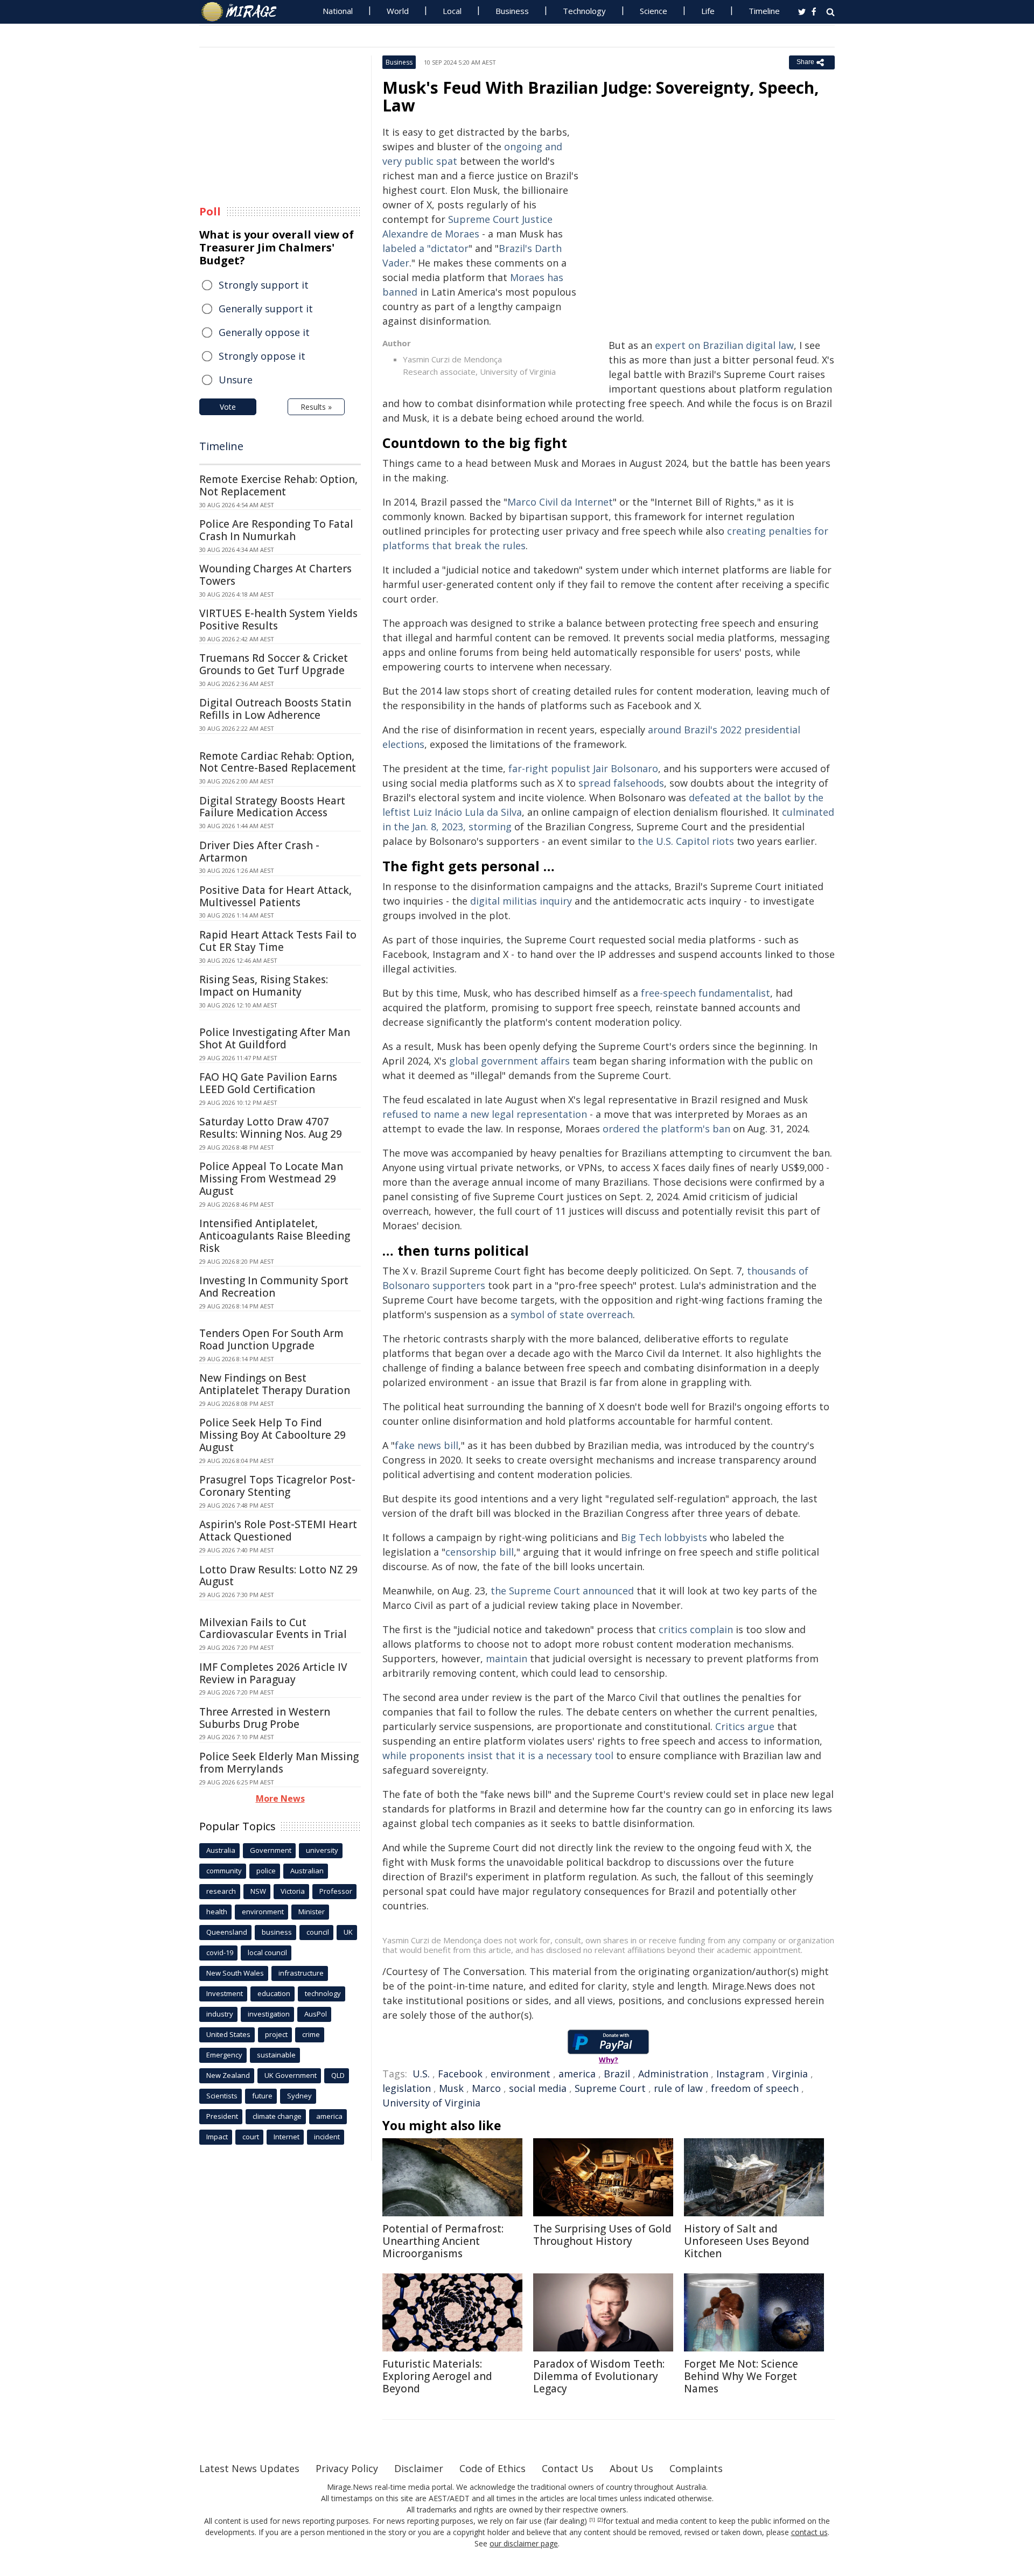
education (274, 1993)
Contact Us (568, 2468)
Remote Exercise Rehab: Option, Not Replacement (278, 485)
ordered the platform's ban (666, 1129)
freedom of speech (755, 2088)
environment (521, 2074)
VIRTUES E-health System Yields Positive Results (278, 619)
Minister (312, 1912)
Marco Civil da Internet (560, 502)
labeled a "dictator (425, 248)
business (277, 1932)
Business (512, 11)
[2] (600, 2520)
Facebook (460, 2074)
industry (220, 2014)
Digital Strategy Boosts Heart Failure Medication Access (272, 807)
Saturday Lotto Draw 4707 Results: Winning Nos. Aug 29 (271, 1128)
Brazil (617, 2074)
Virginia (790, 2074)
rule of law (678, 2088)
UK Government (291, 2075)
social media (538, 2088)
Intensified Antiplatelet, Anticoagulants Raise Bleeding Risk (275, 1236)
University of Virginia (431, 2103)
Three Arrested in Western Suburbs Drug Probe (265, 1718)
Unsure (236, 380)
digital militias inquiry (521, 901)
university (322, 1850)
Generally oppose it (264, 332)
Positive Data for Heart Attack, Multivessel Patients (275, 896)
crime (311, 2034)
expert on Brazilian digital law (724, 345)
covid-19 (220, 1952)
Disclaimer (419, 2468)
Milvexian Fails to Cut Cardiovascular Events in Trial (273, 1629)
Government (271, 1850)
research (221, 1891)
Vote (228, 407)
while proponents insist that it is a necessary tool (498, 1755)
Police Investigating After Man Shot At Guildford (275, 1038)
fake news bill (427, 1445)
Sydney (299, 2096)
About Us (631, 2468)
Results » (316, 407)
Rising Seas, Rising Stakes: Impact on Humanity (264, 986)
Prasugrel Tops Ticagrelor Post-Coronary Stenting (277, 1486)
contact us (809, 2532)
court (251, 2137)
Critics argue (745, 1726)
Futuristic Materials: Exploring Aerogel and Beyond (437, 2376)
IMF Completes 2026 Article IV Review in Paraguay (273, 1673)
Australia (221, 1850)
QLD (338, 2075)
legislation (407, 2088)
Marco (486, 2088)
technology (323, 1993)
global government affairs (509, 1061)
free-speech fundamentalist (705, 993)
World (398, 11)
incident (327, 2137)
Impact (217, 2137)
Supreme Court (610, 2088)
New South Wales (235, 1973)
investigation (269, 2014)
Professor (336, 1891)
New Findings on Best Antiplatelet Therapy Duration (275, 1384)
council (318, 1932)
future (262, 2096)
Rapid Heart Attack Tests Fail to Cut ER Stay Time (278, 941)
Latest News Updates (249, 2468)
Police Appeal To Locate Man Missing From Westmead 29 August (271, 1179)
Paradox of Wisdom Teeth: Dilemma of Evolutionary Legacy (599, 2376)
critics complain (696, 1629)
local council (267, 1952)
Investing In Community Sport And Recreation (274, 1287)
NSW (258, 1891)
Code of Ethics (492, 2468)
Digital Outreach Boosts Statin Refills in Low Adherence (275, 709)
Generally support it (266, 309)
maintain (506, 1658)
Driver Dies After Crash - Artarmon (259, 852)
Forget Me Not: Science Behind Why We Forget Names (741, 2376)
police (266, 1871)
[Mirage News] (244, 12)
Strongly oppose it (262, 356)
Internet (287, 2137)
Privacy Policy (347, 2468)
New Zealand (228, 2075)
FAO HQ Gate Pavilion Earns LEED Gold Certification (268, 1083)
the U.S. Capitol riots (686, 841)
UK (348, 1932)
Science (654, 11)
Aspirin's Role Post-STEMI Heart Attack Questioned (278, 1531)
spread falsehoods (621, 783)
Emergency (224, 2055)
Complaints (696, 2468)
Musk (451, 2088)
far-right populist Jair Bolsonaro (583, 768)
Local (452, 11)
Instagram (740, 2074)
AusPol (316, 2014)
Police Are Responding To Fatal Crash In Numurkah (276, 530)
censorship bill (480, 1552)
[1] (592, 2520)
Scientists (222, 2096)
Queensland (227, 1932)
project (276, 2034)
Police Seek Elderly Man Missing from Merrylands (279, 1763)
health (217, 1912)
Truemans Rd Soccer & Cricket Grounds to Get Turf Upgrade (274, 664)
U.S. (421, 2074)
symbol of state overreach (572, 1314)
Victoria (293, 1891)
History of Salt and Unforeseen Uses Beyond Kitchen (747, 2241)
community (224, 1871)
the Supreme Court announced (562, 1591)
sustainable (276, 2055)
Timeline (764, 11)
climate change (277, 2116)
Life (708, 11)
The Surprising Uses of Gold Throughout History (602, 2235)
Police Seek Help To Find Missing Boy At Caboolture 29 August (273, 1435)
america (577, 2074)
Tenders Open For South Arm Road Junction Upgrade (271, 1339)
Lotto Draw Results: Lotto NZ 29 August (278, 1576)
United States (228, 2034)
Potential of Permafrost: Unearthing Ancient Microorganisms (443, 2241)
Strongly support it (264, 285)
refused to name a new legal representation (485, 1114)
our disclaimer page (524, 2543)
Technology (584, 11)
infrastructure (301, 1973)
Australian (307, 1871)
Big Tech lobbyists (664, 1537)
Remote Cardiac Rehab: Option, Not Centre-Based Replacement (278, 762)
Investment (225, 1993)
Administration (673, 2074)
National (338, 11)
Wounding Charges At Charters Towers (275, 575)
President (222, 2116)
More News (280, 1798)
